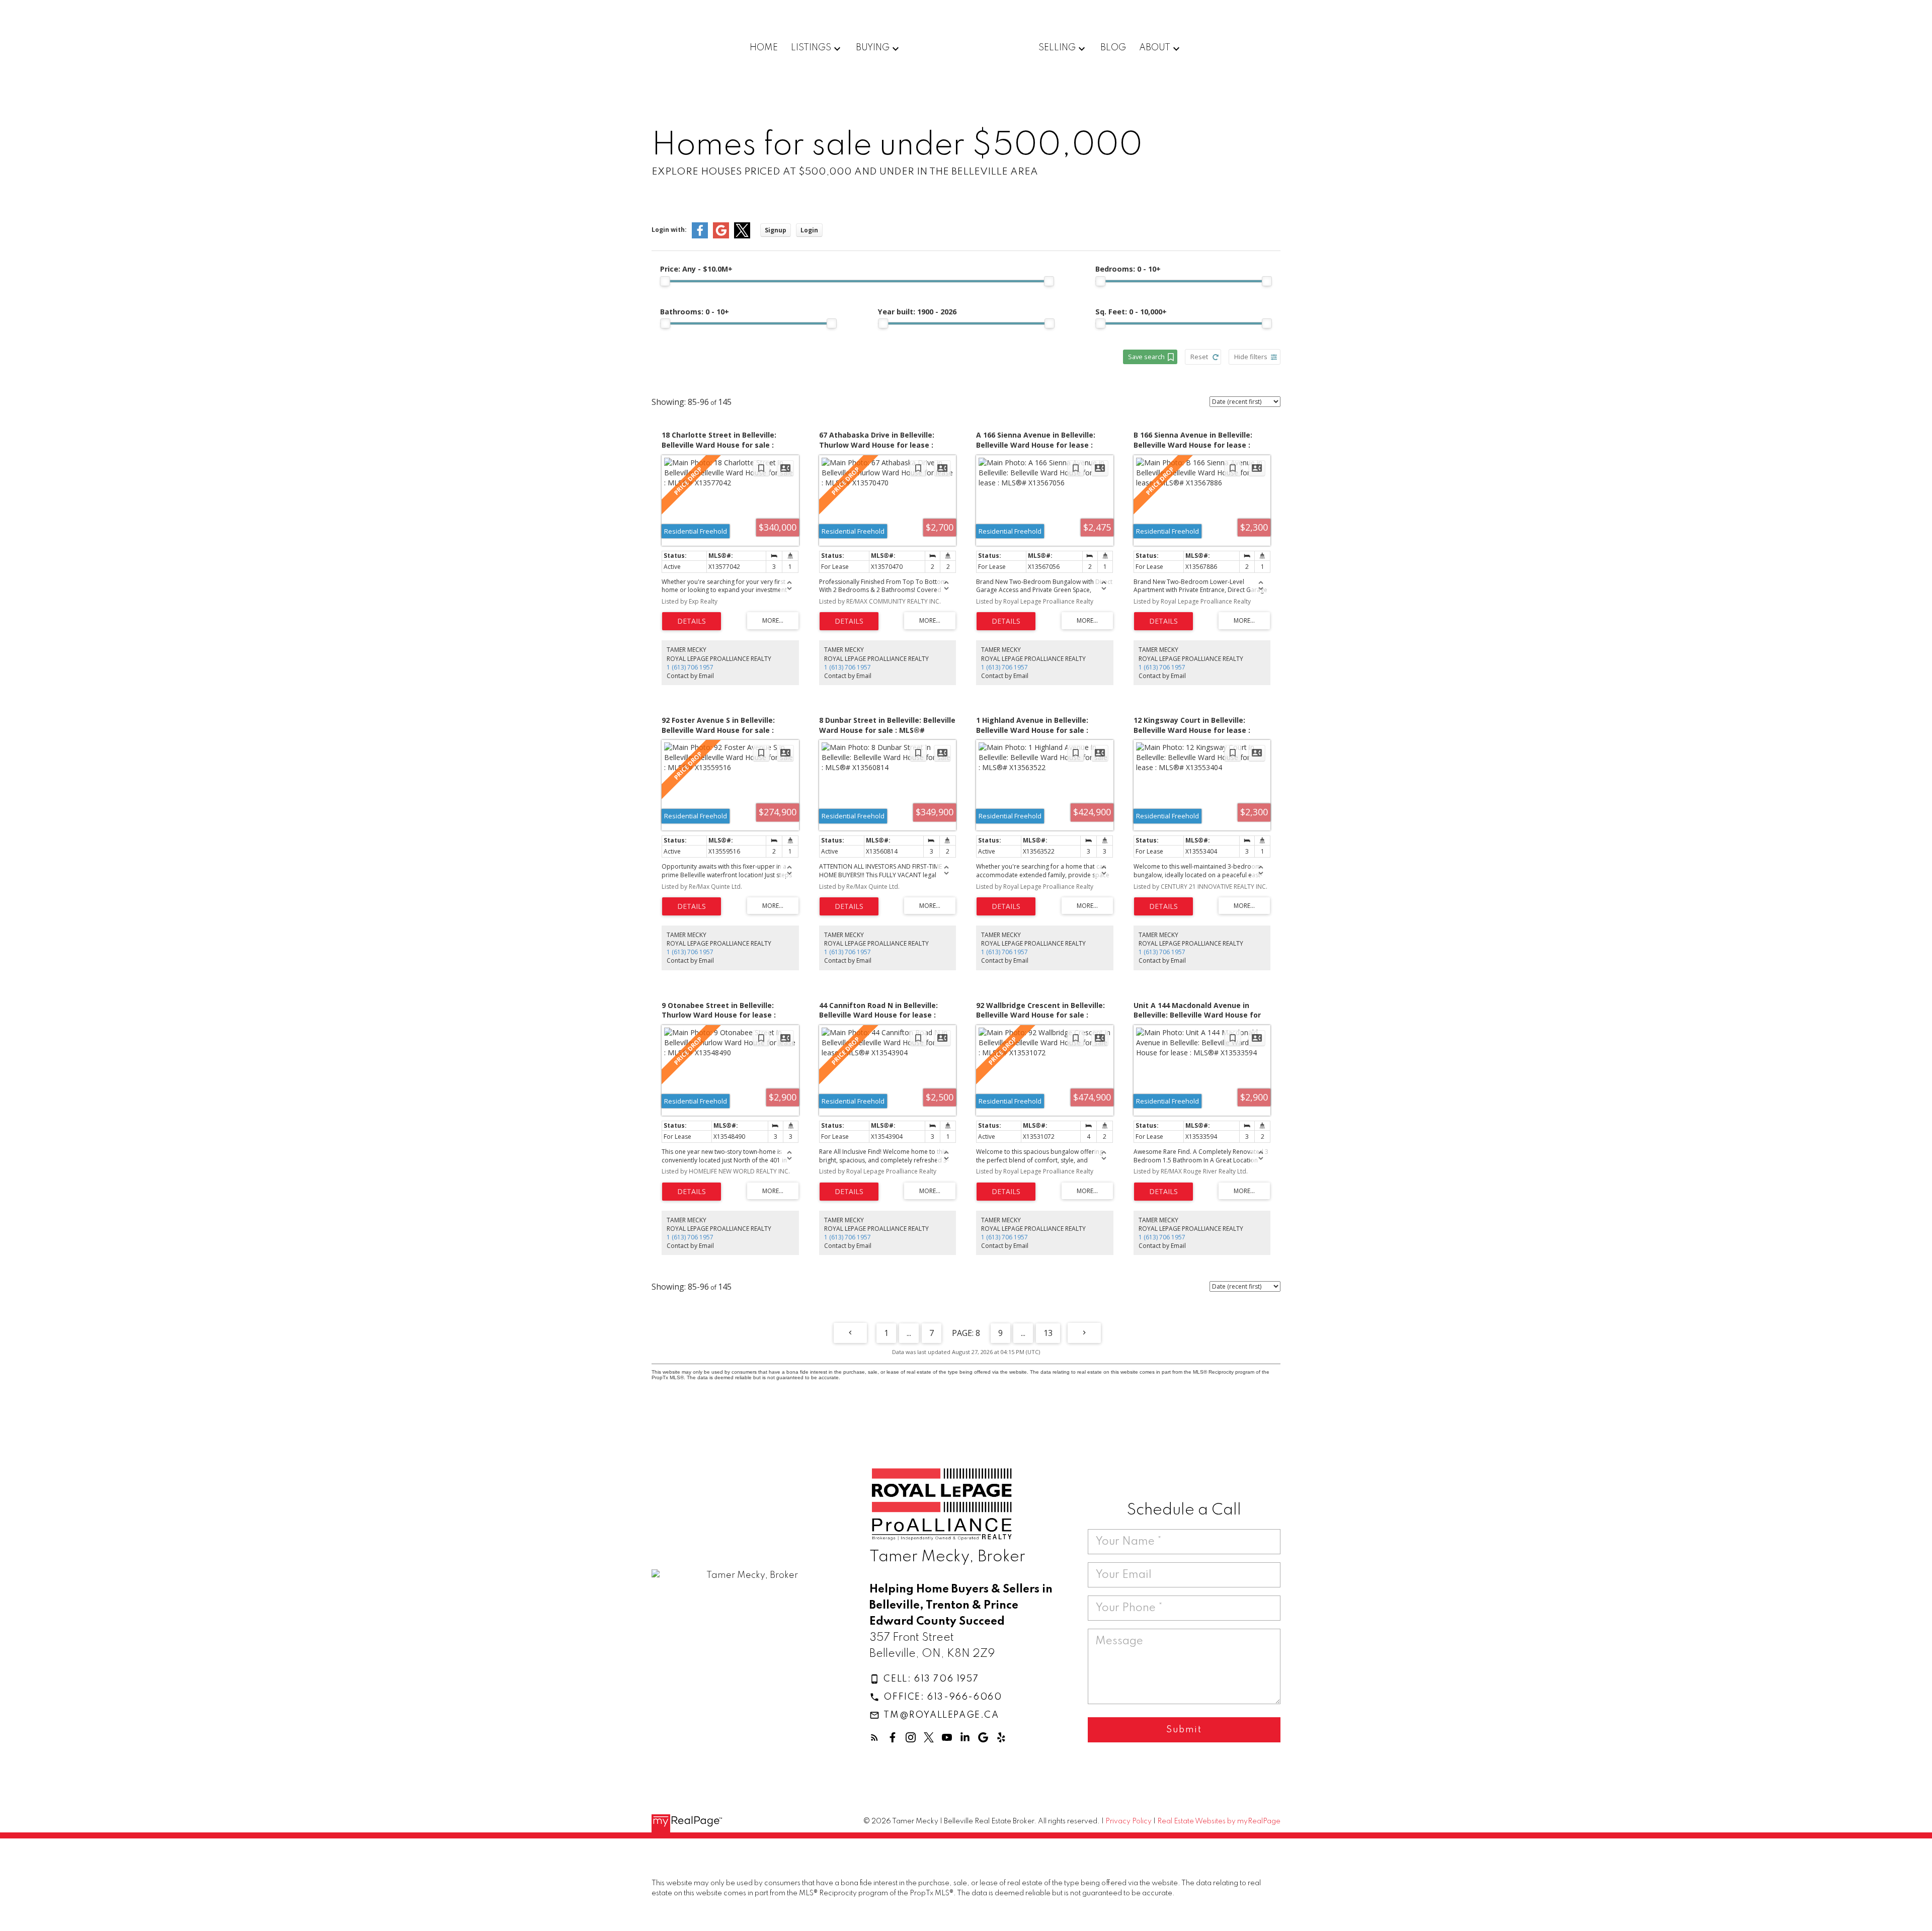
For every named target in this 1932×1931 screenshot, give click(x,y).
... (909, 1333)
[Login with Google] (721, 236)
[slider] (665, 281)
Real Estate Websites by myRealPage (1219, 1821)
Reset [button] (1199, 357)
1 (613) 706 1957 (690, 667)
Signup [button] (776, 230)
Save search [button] (1146, 357)
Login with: (669, 230)
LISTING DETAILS (692, 621)
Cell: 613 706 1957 (931, 1679)
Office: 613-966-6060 (943, 1697)
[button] (924, 1679)
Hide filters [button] (1251, 357)
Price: (696, 269)
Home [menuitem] (764, 48)
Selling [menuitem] (1057, 48)
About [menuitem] (1155, 48)
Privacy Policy (1129, 1821)
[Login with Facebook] (700, 236)
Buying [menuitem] (873, 48)
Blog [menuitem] (1113, 48)
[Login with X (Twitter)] (742, 236)
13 (1048, 1333)
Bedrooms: (1128, 269)
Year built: (917, 312)
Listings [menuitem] (811, 48)
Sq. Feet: (1131, 312)
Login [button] (809, 230)
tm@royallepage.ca (941, 1715)
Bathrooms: (695, 312)
